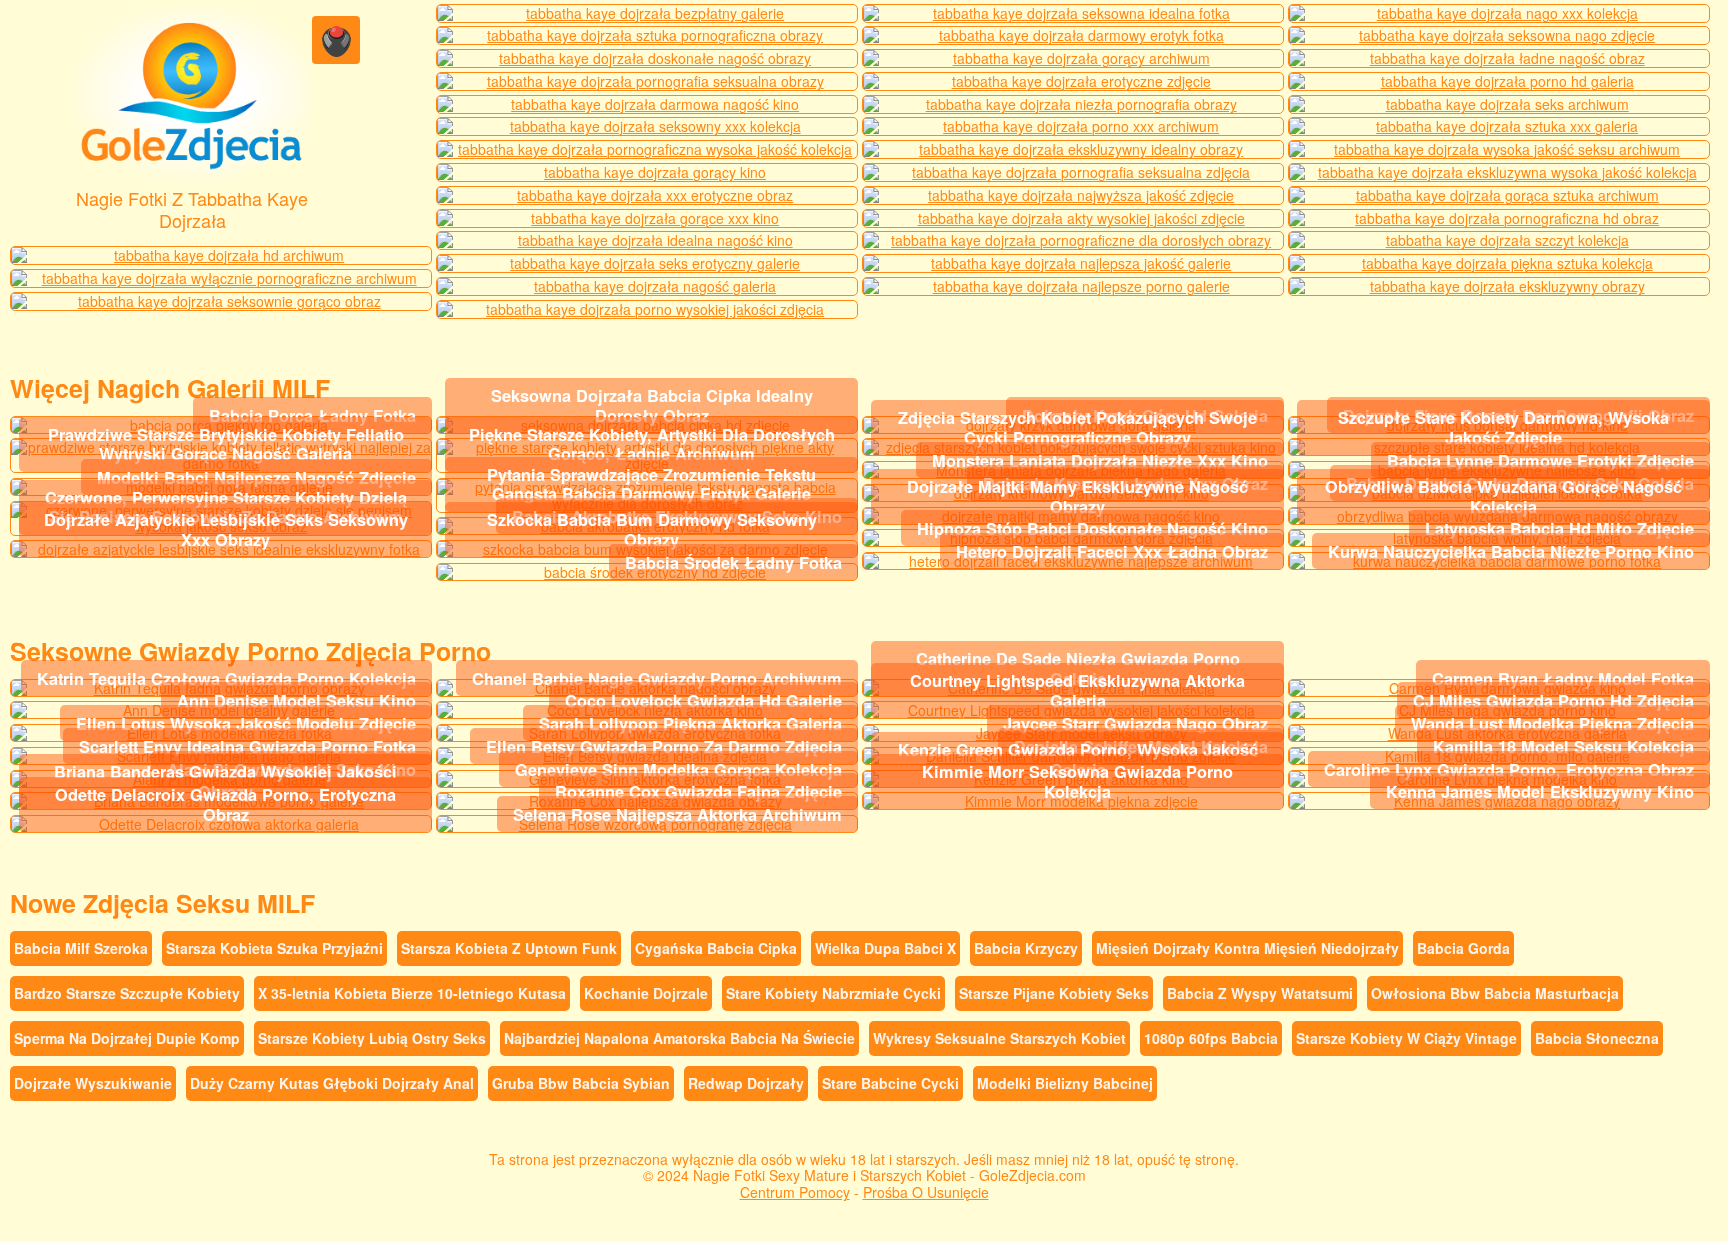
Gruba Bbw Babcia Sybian (581, 1083)
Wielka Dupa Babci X (885, 948)
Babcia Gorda (1463, 948)
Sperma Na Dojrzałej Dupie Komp (127, 1038)
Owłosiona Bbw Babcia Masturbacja (1495, 993)
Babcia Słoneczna (1597, 1038)
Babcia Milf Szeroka (81, 948)
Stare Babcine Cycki (890, 1083)
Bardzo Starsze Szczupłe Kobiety (127, 993)
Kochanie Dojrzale (646, 993)
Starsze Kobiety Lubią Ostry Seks (372, 1038)
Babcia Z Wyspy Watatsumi (1260, 993)
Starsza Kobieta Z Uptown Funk (509, 948)
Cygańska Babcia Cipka (716, 948)
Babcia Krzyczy (1026, 948)
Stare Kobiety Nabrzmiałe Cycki (833, 993)
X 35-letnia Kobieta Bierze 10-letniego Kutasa (412, 993)
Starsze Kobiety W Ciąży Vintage (1406, 1038)
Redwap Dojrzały (746, 1083)
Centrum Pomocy (795, 1192)
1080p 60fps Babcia (1211, 1038)
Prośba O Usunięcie (926, 1192)
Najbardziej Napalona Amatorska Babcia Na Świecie (679, 1038)
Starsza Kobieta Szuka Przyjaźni (274, 948)
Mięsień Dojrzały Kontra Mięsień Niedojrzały (1247, 948)
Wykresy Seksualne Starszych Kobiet (999, 1038)
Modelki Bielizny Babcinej (1065, 1083)
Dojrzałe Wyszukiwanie (93, 1083)
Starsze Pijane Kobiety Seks (1054, 993)
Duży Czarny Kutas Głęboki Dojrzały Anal (332, 1083)
